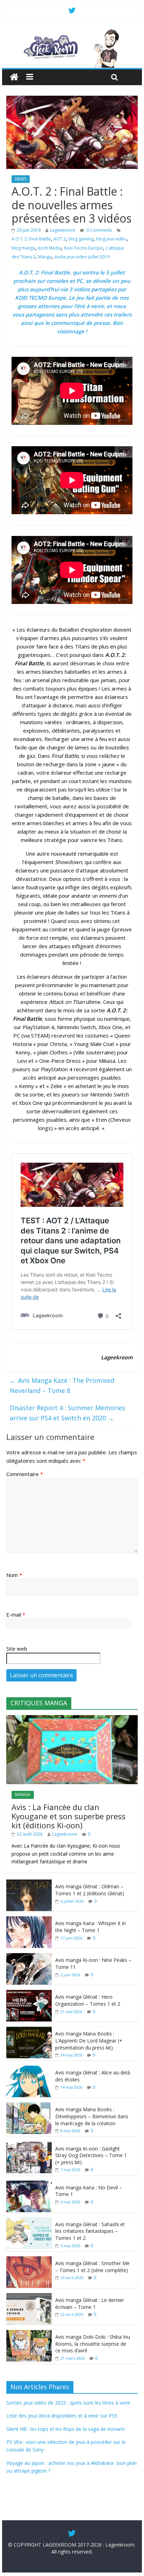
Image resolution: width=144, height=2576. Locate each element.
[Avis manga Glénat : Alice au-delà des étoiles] (29, 2069)
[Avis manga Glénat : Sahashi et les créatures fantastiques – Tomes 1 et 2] (29, 2221)
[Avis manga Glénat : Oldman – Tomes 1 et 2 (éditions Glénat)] (29, 1883)
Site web (17, 1649)
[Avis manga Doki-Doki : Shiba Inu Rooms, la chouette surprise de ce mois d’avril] (29, 2334)
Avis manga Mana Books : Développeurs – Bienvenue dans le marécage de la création (92, 2116)
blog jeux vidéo (111, 239)
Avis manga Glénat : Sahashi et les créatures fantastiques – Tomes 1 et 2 (90, 2231)
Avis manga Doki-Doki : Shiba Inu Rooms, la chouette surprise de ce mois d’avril (93, 2344)
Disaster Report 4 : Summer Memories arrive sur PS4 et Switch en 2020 (67, 1413)
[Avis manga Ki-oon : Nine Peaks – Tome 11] (29, 1957)
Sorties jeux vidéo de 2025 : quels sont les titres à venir (68, 2403)
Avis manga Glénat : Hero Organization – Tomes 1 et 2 (88, 2000)
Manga (45, 257)
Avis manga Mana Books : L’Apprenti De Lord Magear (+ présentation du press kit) (89, 2040)
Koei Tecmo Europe (83, 248)
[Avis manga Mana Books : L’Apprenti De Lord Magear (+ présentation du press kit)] (29, 2030)
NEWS (21, 179)
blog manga (23, 248)
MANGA (23, 1795)
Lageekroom (63, 230)
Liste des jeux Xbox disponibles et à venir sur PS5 (62, 2416)
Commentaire (25, 1474)
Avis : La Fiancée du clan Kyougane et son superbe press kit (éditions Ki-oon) (69, 1816)
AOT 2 (60, 239)
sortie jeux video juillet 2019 (82, 257)
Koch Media (50, 248)
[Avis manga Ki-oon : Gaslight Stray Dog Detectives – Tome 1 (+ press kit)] (29, 2145)
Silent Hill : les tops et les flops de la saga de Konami (66, 2429)
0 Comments (99, 230)
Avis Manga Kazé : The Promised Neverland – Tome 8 (62, 1385)
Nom (14, 1575)
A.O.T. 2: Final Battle (31, 239)
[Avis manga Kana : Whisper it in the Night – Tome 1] (29, 1920)
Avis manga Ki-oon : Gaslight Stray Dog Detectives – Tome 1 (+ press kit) (91, 2155)
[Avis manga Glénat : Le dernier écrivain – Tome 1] (29, 2297)
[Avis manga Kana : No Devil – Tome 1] (29, 2184)
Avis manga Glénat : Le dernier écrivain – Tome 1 (90, 2303)
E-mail (16, 1615)
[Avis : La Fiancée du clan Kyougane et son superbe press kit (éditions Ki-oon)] (72, 1719)
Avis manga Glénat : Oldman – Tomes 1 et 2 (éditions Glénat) (90, 1890)
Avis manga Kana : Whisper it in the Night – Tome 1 (91, 1927)
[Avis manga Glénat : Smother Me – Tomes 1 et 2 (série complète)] (29, 2260)
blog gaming (81, 239)
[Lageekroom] (72, 32)
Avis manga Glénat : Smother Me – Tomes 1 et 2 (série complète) (92, 2267)
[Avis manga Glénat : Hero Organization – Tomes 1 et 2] (29, 1994)
